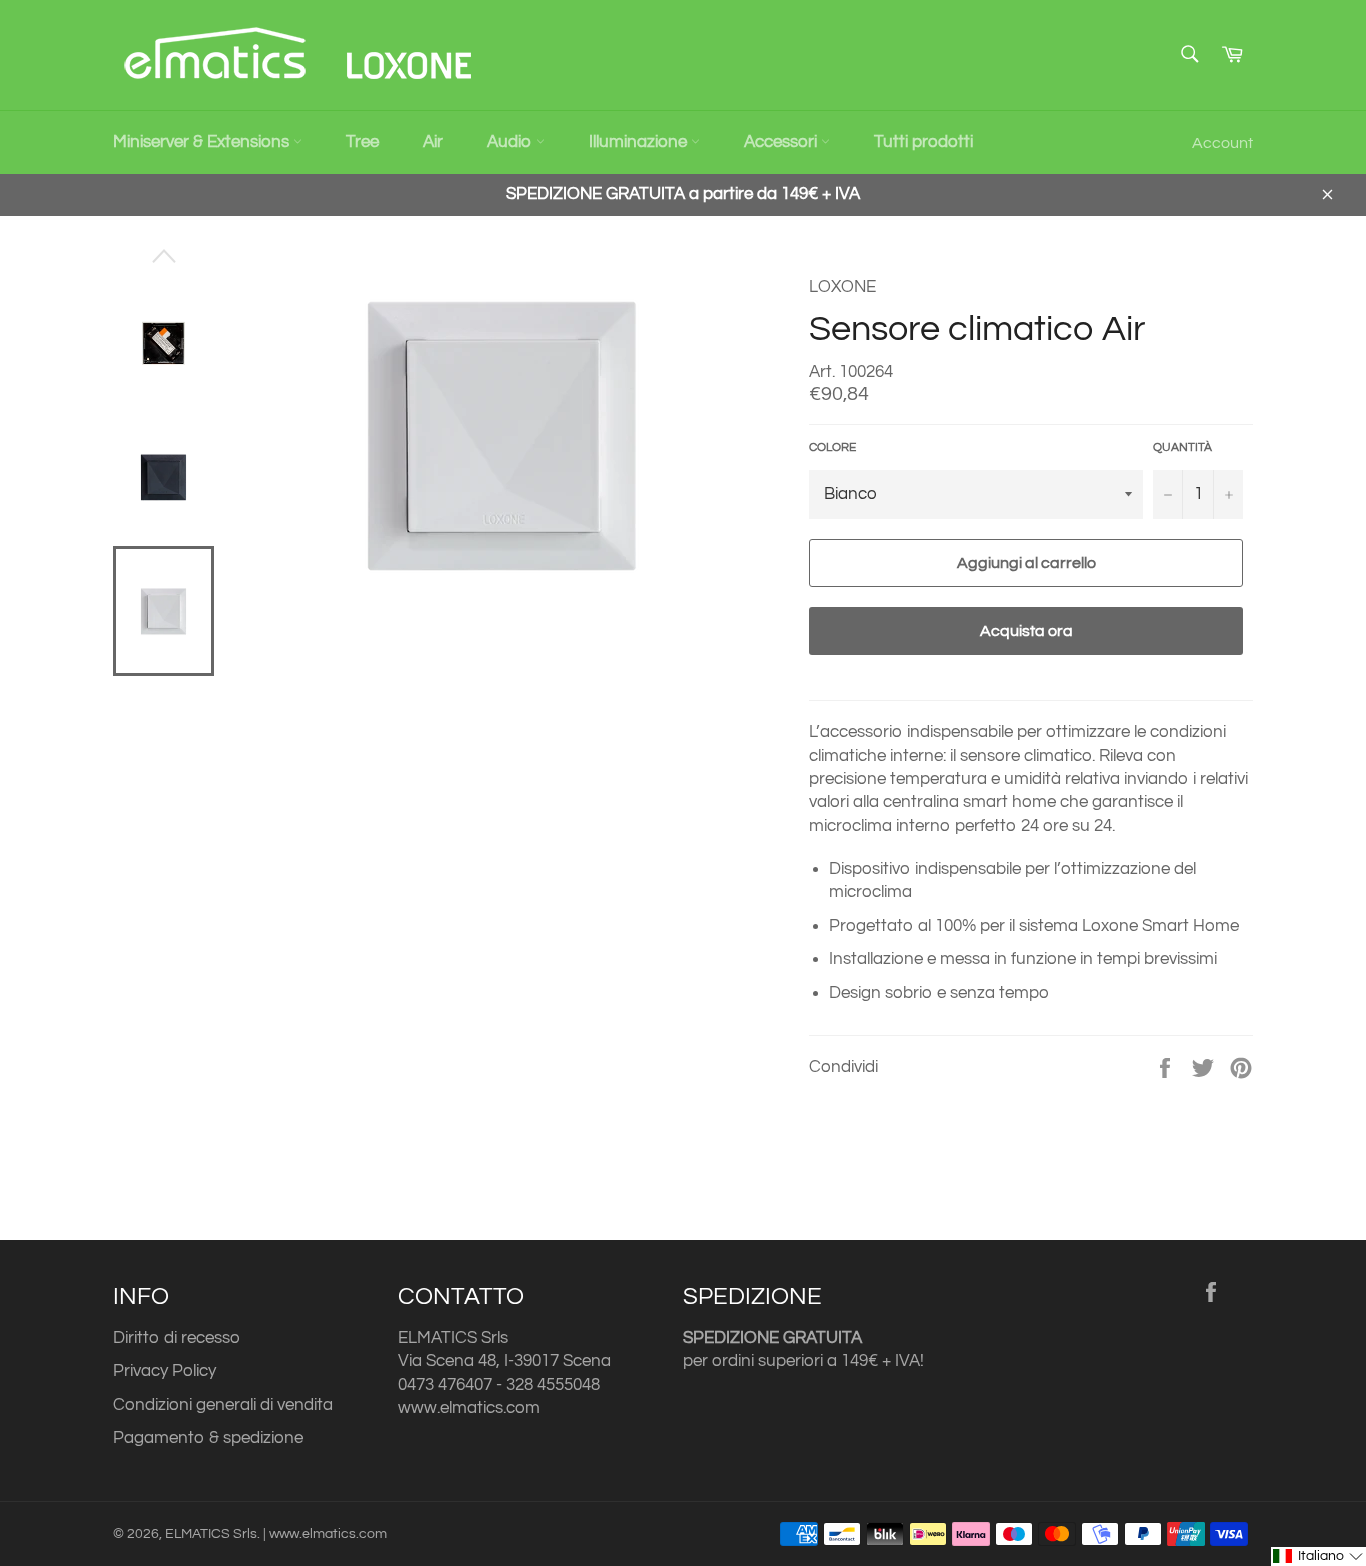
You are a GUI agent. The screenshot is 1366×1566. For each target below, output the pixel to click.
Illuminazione (640, 142)
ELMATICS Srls (211, 1534)
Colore (832, 447)
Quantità (1182, 447)
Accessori (782, 142)
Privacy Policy (164, 1371)
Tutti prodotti (923, 142)
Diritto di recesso (176, 1338)
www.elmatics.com (469, 1408)
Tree (362, 142)
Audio (511, 142)
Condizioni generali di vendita (223, 1405)
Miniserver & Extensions (203, 142)
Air (433, 142)
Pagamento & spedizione (208, 1438)
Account (1222, 143)
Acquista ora (1026, 631)
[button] (1318, 1556)
